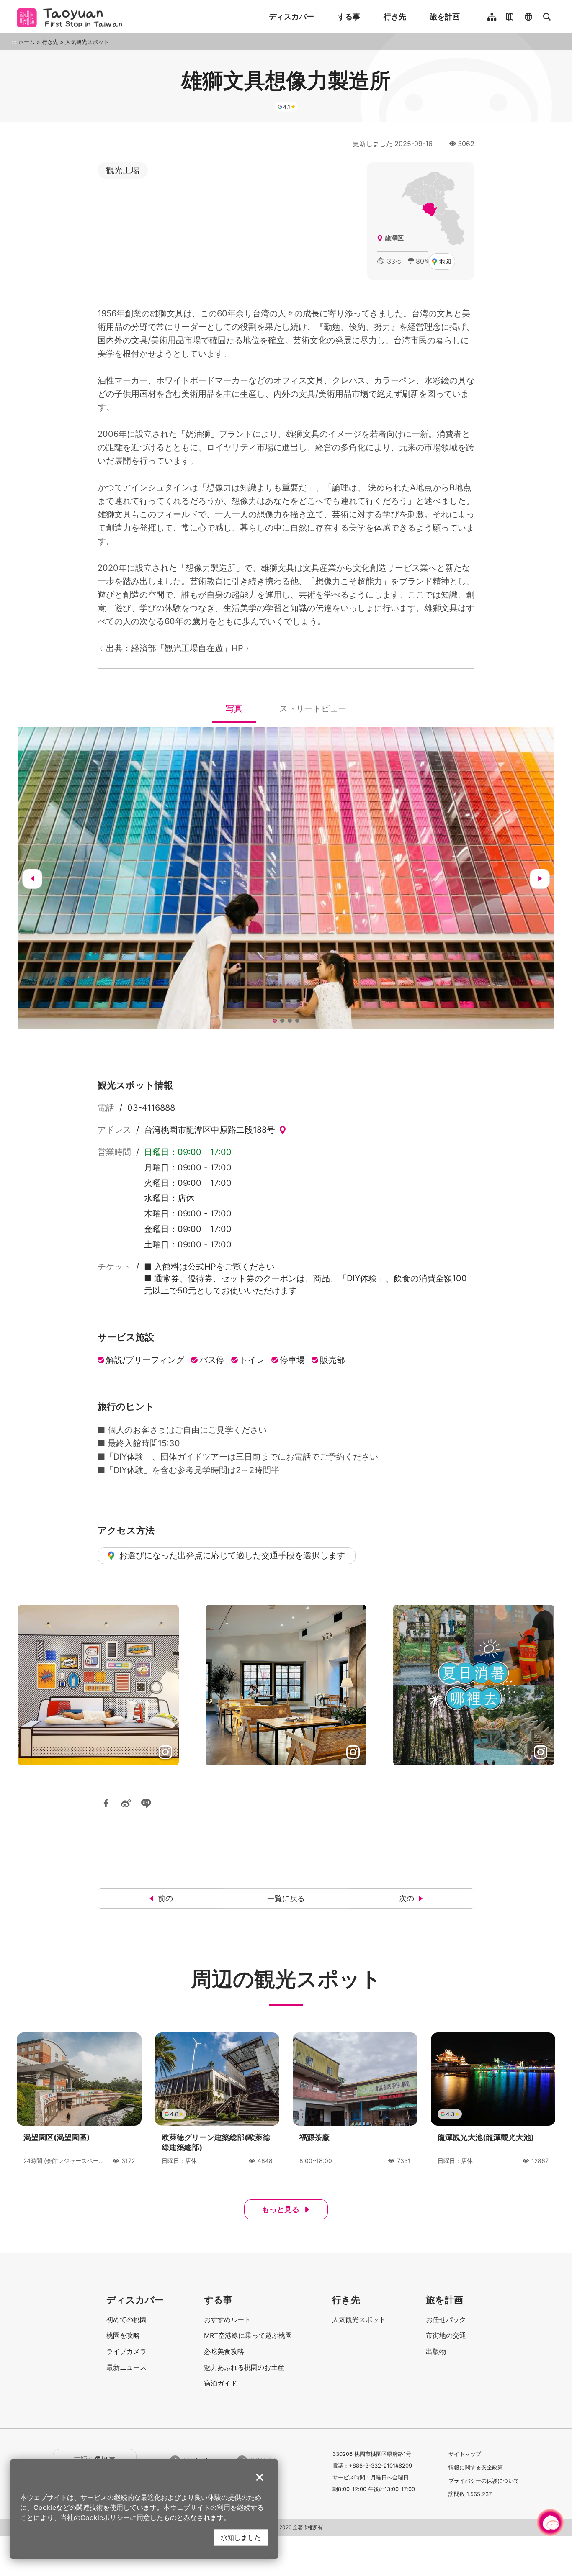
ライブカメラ (126, 2351)
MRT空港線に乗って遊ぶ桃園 (248, 2335)
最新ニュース (126, 2367)
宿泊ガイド (221, 2383)
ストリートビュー (313, 711)
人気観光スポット (87, 42)
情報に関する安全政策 (476, 2467)
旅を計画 (445, 17)
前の (165, 1898)
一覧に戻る (286, 1898)
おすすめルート (227, 2319)
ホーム (27, 42)
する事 (349, 17)
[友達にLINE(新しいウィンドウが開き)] (146, 1803)
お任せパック (446, 2319)
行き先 (395, 17)
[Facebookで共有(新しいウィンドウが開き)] (106, 1803)
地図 (445, 261)
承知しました (241, 2537)
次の (407, 1898)
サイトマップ (465, 2454)
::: (14, 42)
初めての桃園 (126, 2319)
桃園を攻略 (123, 2335)
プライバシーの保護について (484, 2481)
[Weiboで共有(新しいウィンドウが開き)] (126, 1803)
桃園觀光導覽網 (72, 17)
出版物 (436, 2351)
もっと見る (281, 2209)
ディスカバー (291, 17)
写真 (234, 711)
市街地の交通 (446, 2335)
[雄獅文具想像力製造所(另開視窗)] (286, 878)
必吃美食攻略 (224, 2351)
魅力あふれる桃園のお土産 (244, 2367)
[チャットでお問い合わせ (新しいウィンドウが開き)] (550, 2522)
